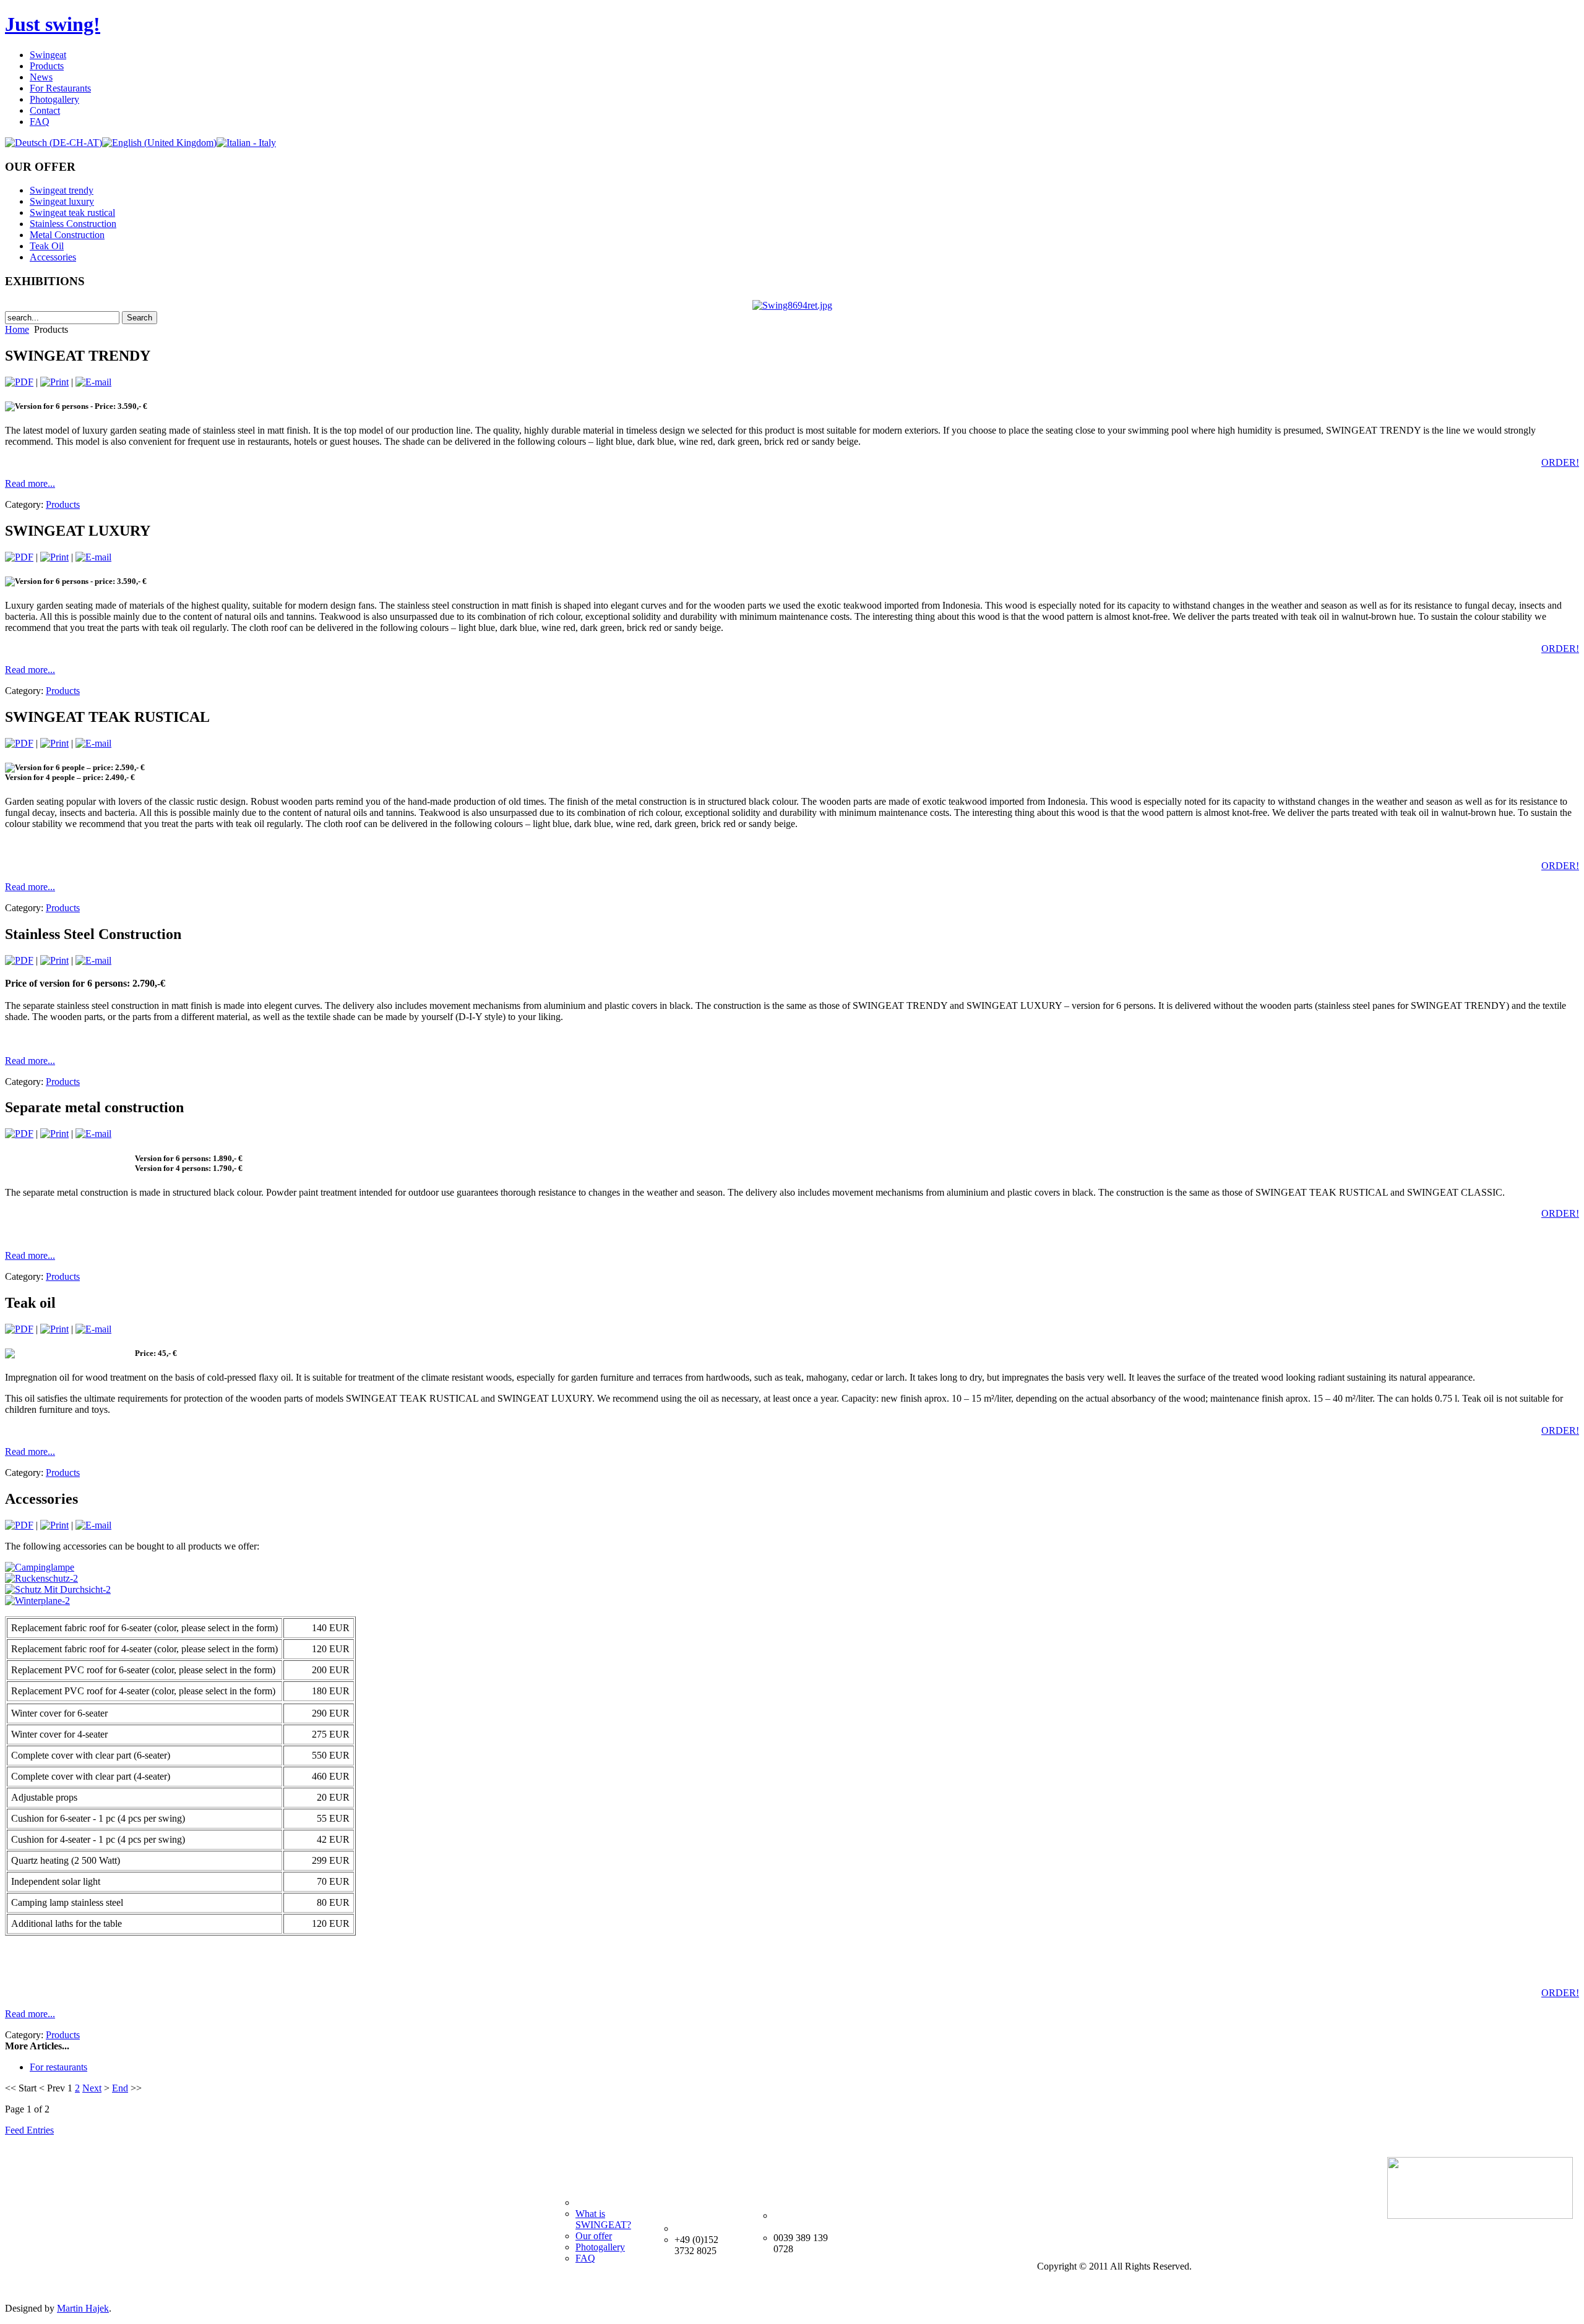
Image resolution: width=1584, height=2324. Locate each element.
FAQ (40, 122)
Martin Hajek (83, 2308)
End (120, 2088)
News (41, 77)
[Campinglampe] (40, 1567)
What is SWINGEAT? (603, 2219)
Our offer (594, 2236)
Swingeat (48, 55)
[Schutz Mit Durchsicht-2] (58, 1589)
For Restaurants (60, 88)
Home (17, 329)
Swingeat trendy (62, 190)
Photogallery (54, 99)
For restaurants (58, 2067)
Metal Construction (67, 235)
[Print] (54, 382)
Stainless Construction (73, 224)
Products (47, 66)
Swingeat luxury (62, 201)
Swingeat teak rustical (72, 212)
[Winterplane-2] (37, 1601)
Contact (45, 110)
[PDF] (19, 382)
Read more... (30, 483)
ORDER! (1560, 462)
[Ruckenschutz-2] (41, 1578)
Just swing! (53, 24)
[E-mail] (93, 382)
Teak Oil (47, 246)
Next (92, 2088)
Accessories (53, 257)
